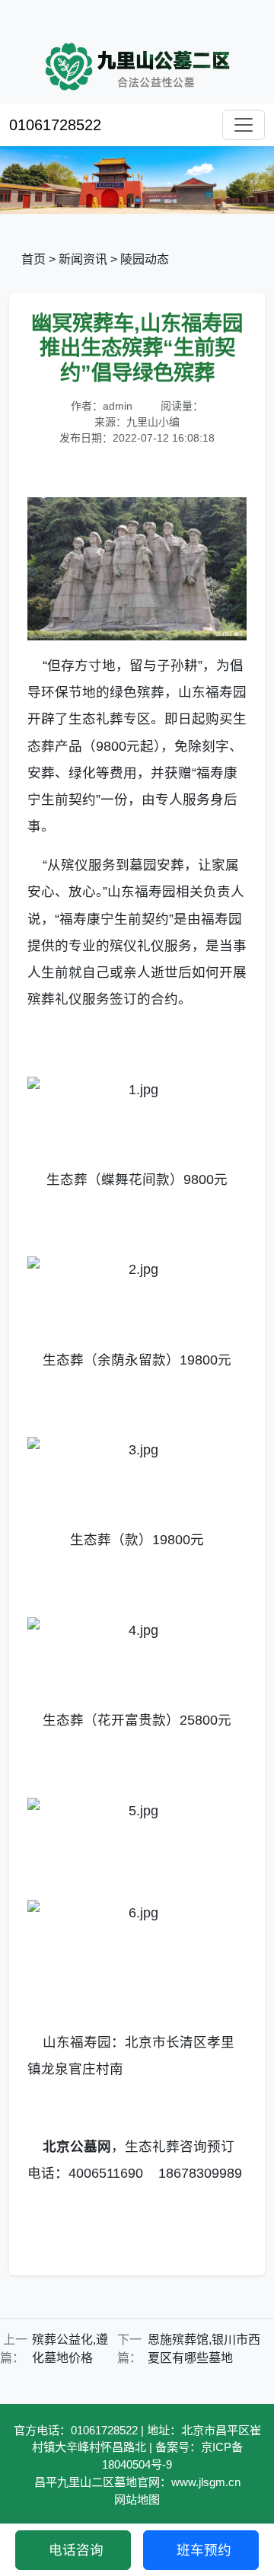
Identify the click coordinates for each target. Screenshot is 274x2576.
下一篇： (129, 2349)
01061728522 (55, 125)
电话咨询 (76, 2550)
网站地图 (137, 2499)
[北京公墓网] (137, 1090)
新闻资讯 (83, 259)
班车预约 (204, 2550)
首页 (33, 259)
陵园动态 (145, 259)
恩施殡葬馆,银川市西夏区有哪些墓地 (204, 2349)
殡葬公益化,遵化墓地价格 (70, 2349)
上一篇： (14, 2349)
